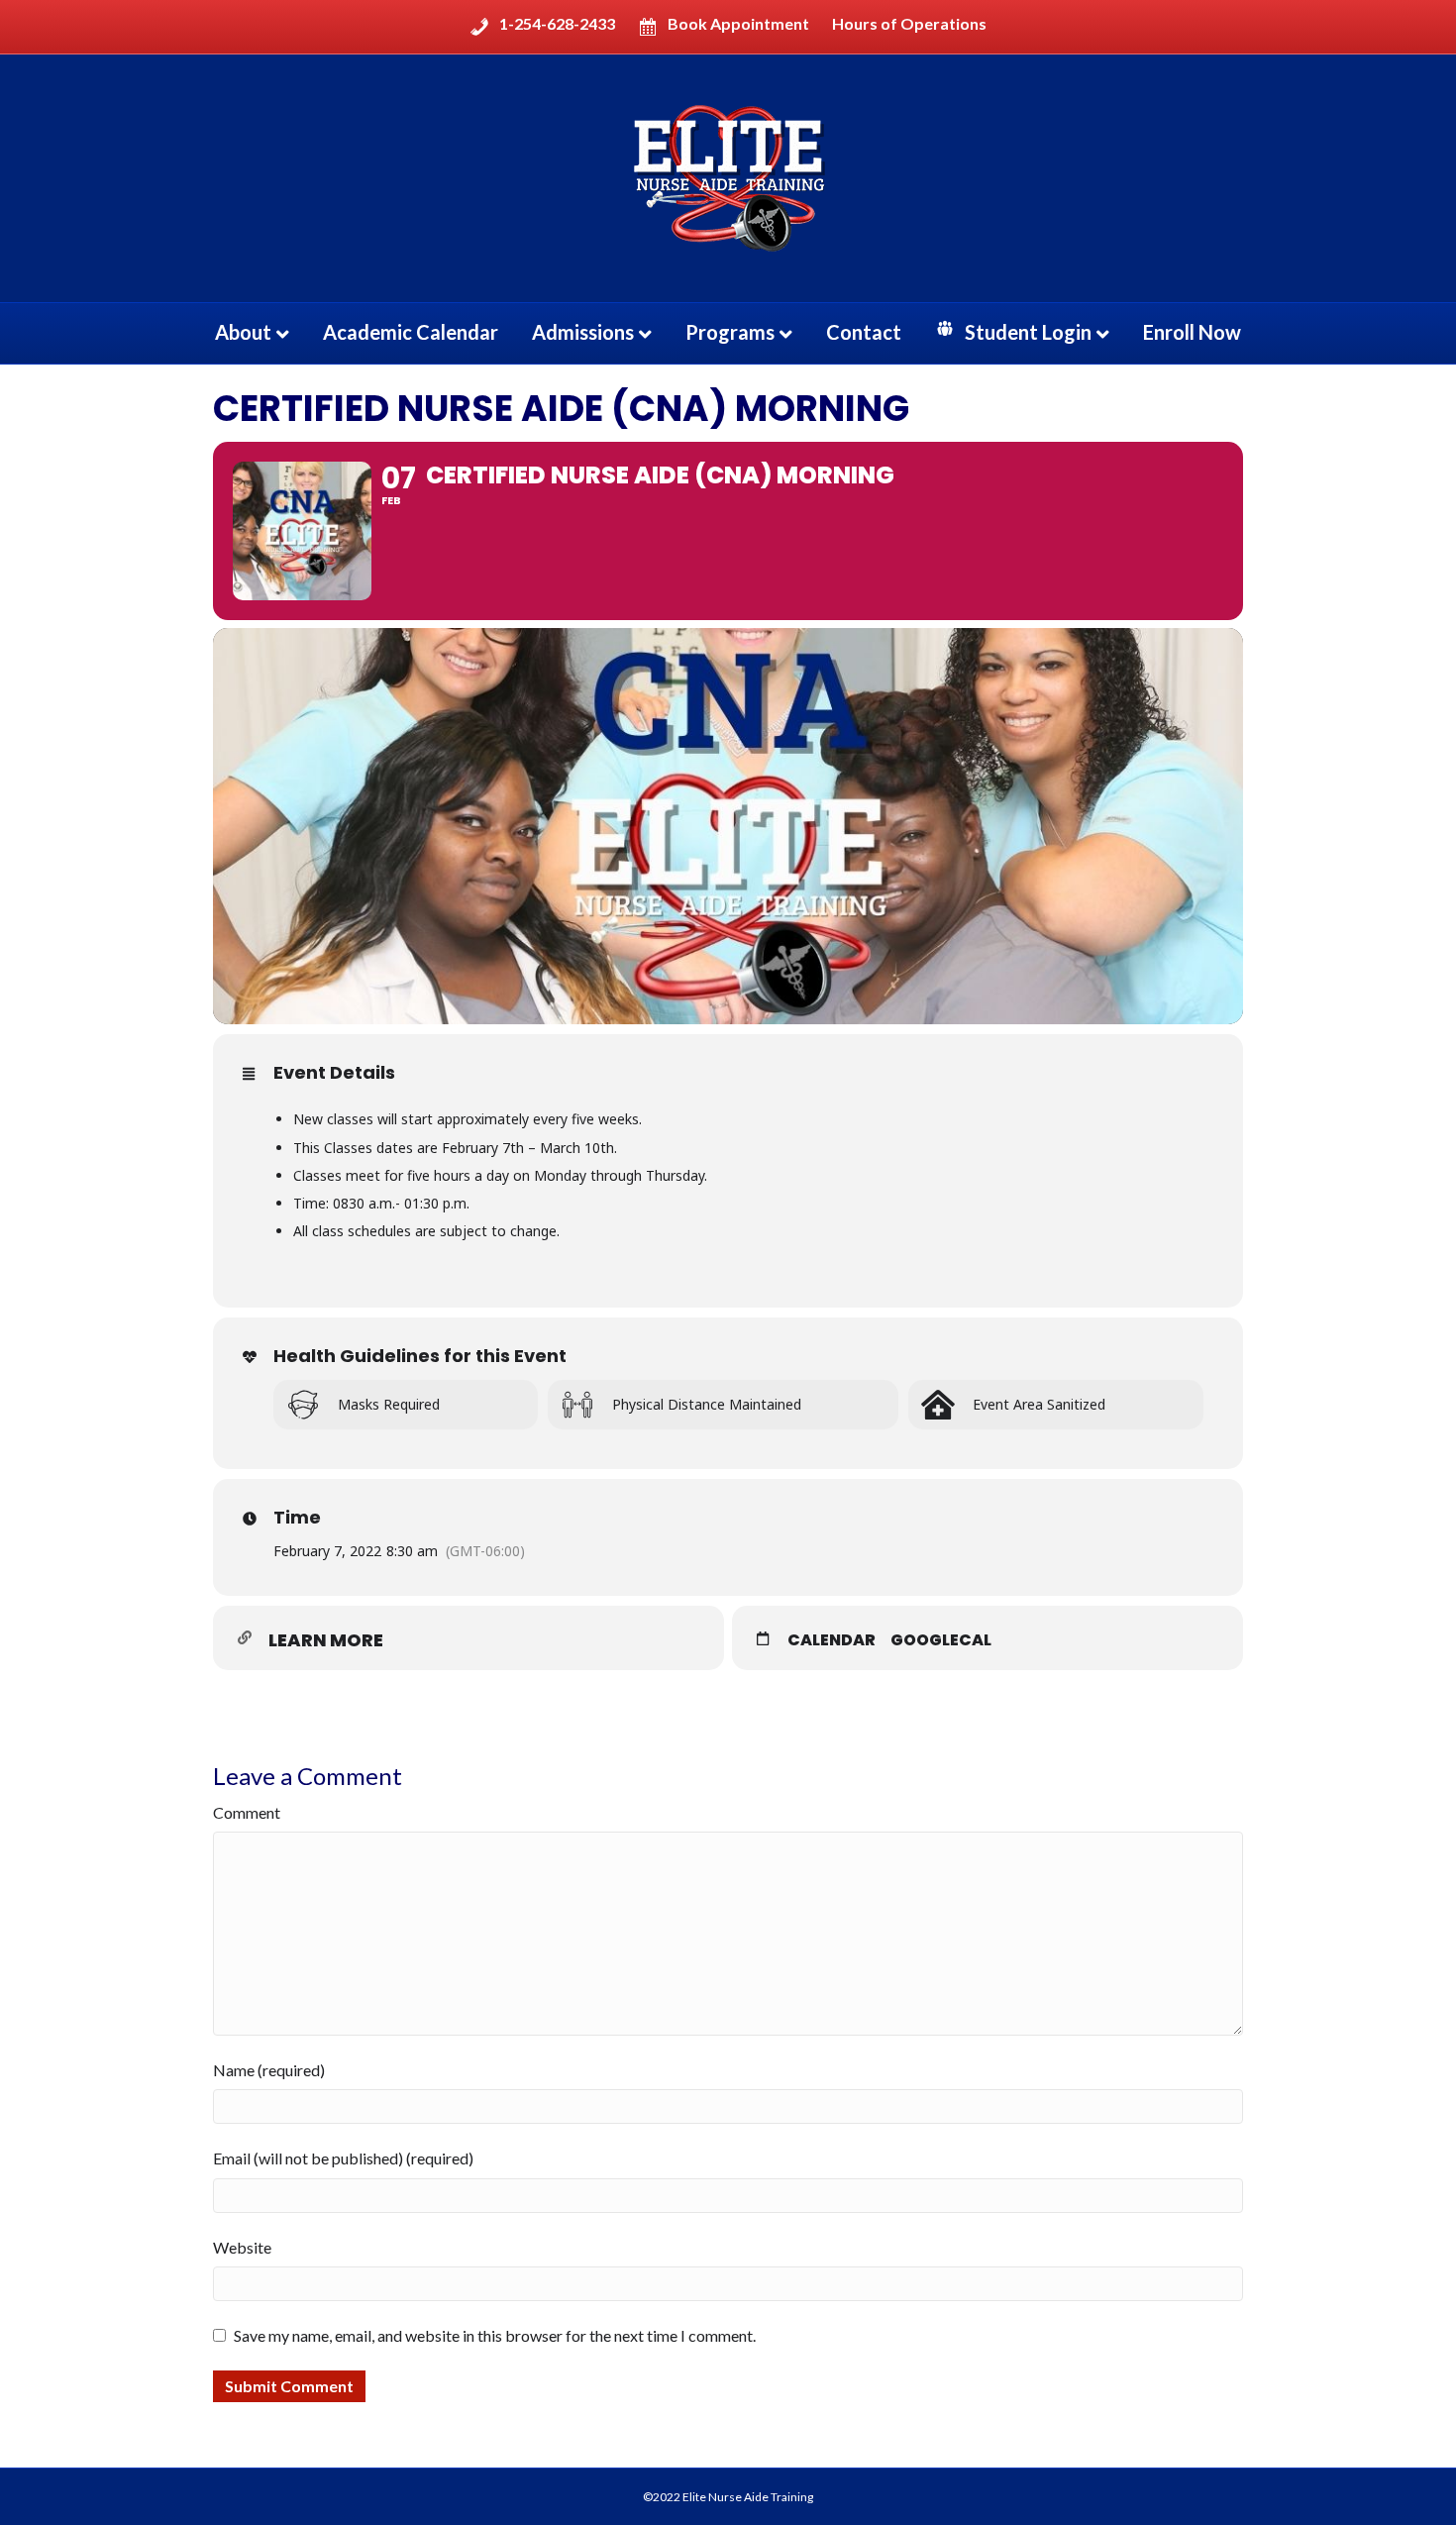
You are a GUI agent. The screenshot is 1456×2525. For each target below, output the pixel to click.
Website (242, 2247)
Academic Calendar (411, 332)
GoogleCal (941, 1640)
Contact (864, 332)
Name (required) (269, 2070)
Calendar (832, 1640)
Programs (730, 332)
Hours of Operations (909, 24)
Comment (247, 1812)
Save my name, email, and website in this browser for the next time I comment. (495, 2335)
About (243, 332)
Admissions (583, 332)
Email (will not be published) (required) (343, 2158)
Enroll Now (1192, 332)
